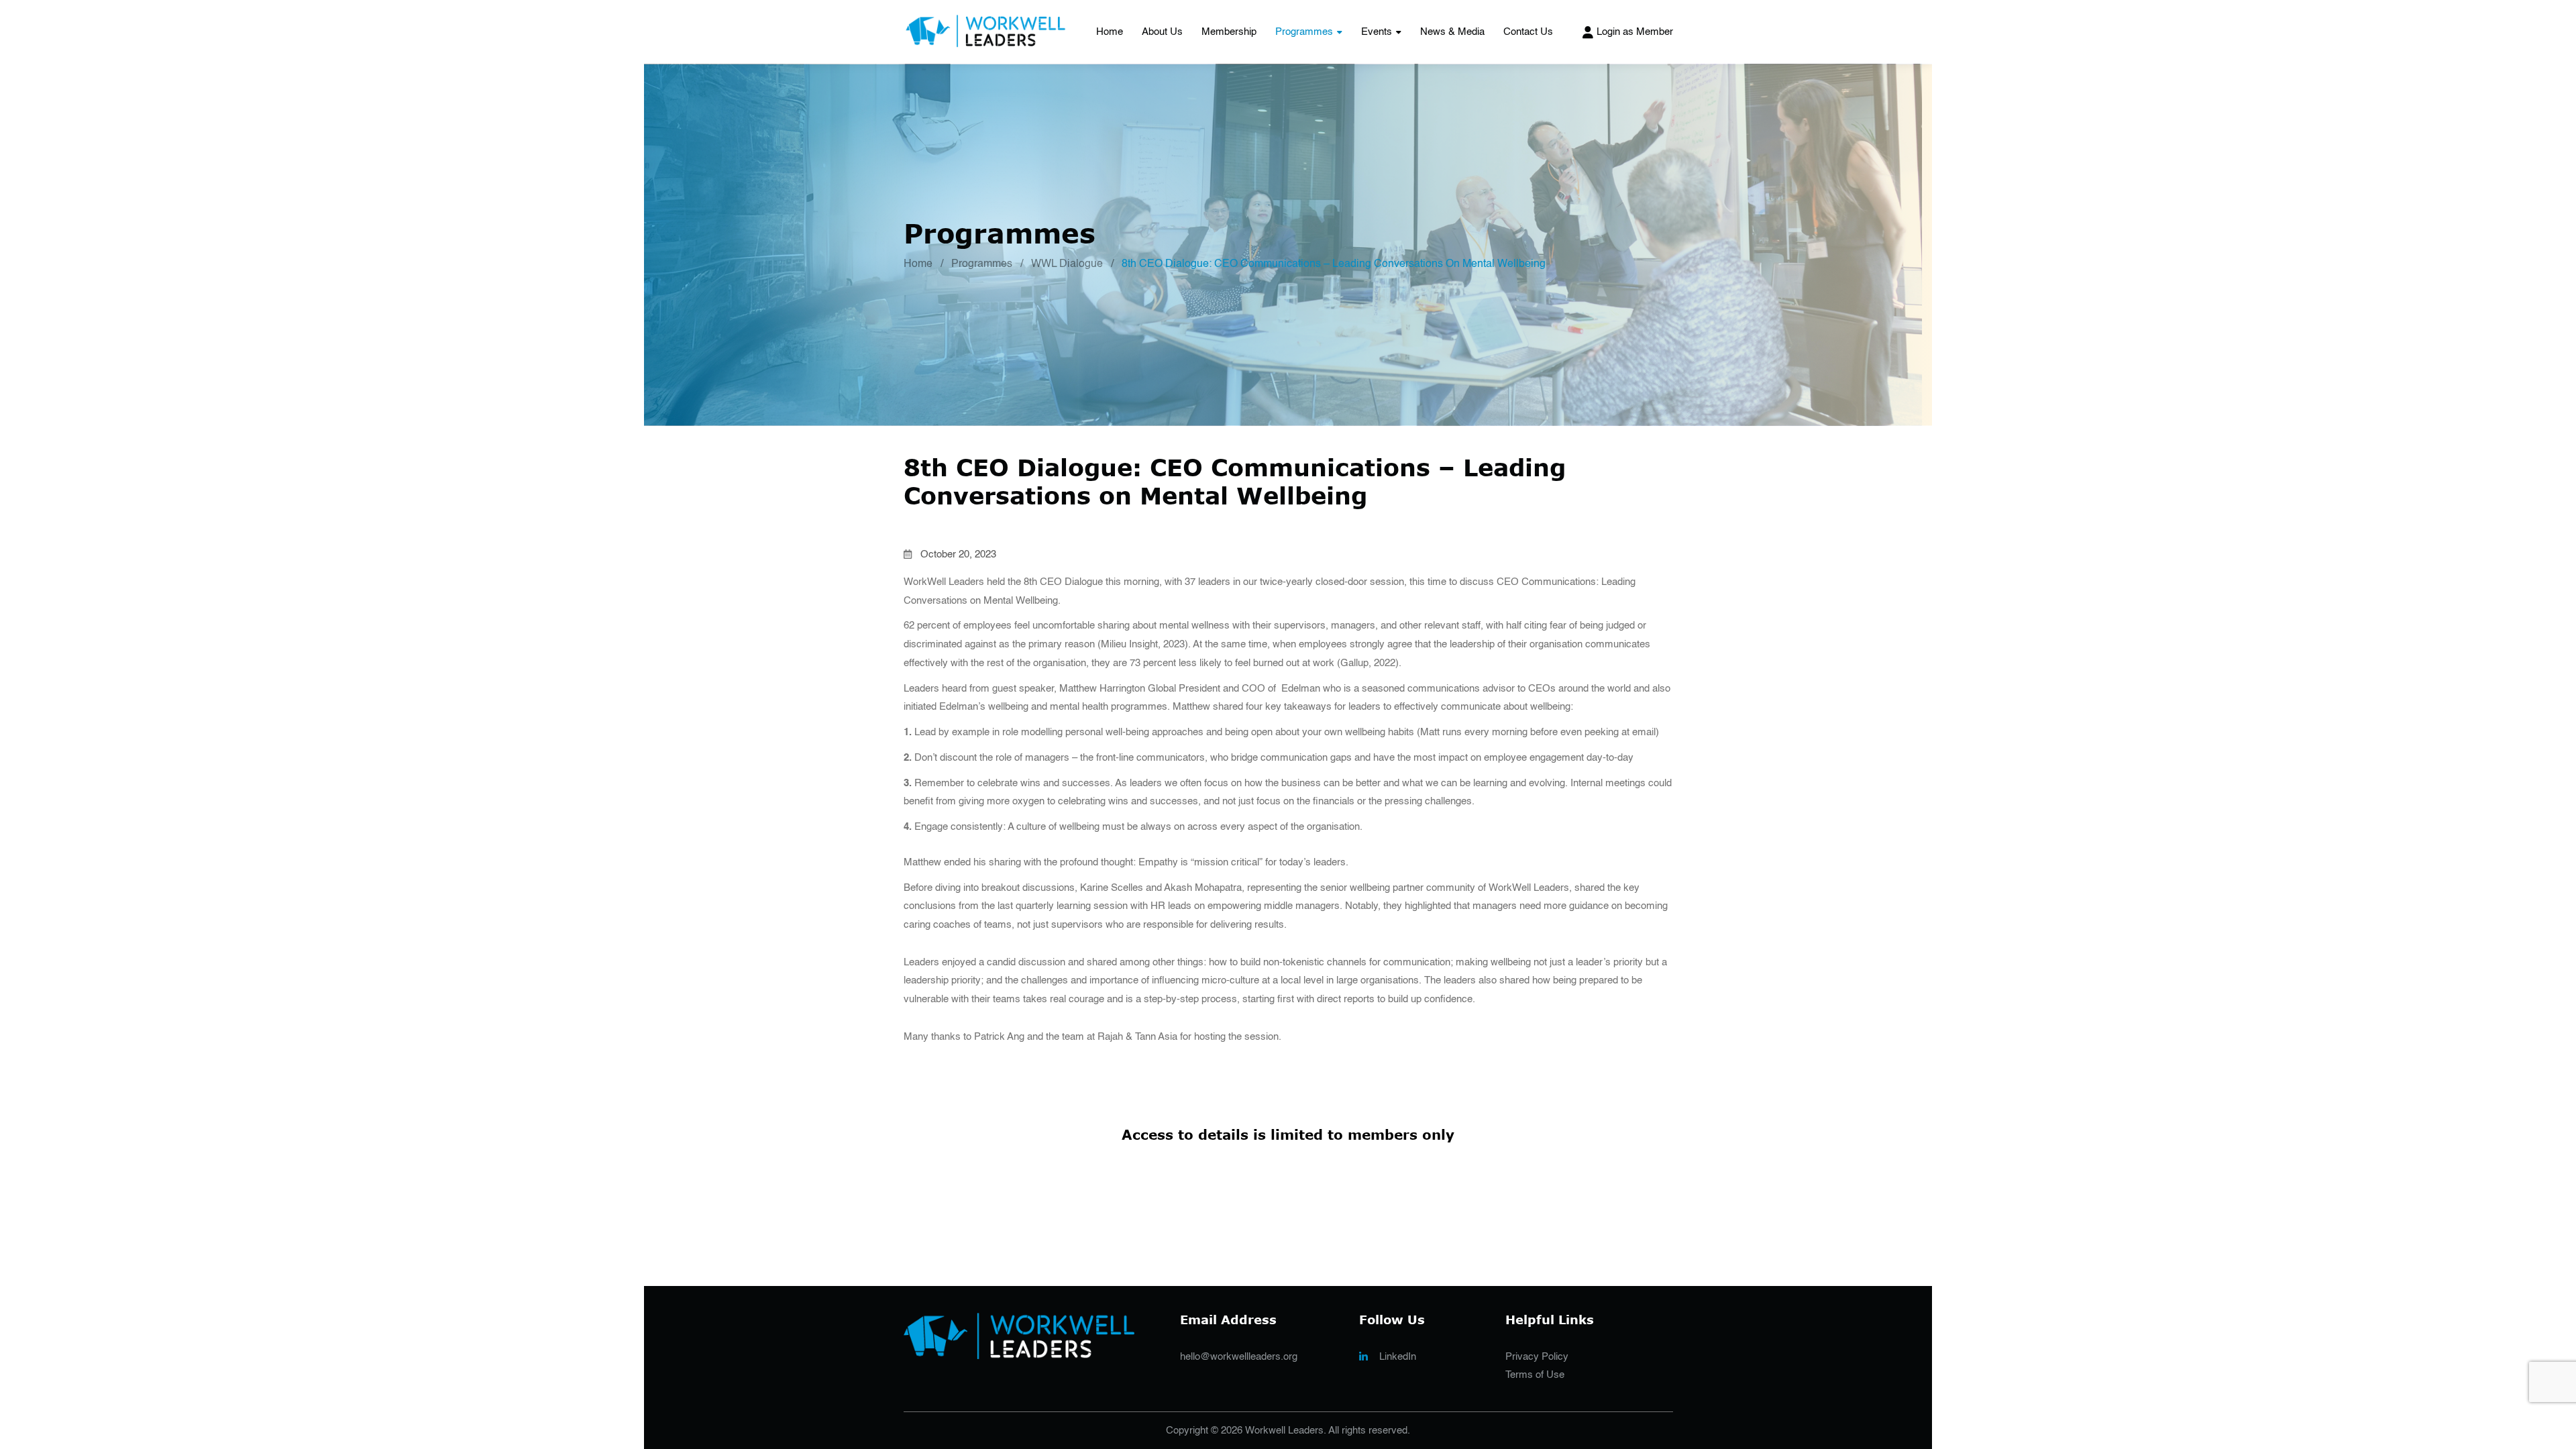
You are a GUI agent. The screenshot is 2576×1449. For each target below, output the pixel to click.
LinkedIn (1398, 1357)
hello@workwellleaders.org (1239, 1357)
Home (1110, 32)
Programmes (1304, 32)
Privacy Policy (1537, 1357)
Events (1377, 32)
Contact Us (1528, 32)
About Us (1162, 32)
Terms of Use (1535, 1375)
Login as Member (1635, 32)
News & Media (1452, 32)
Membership (1229, 32)
